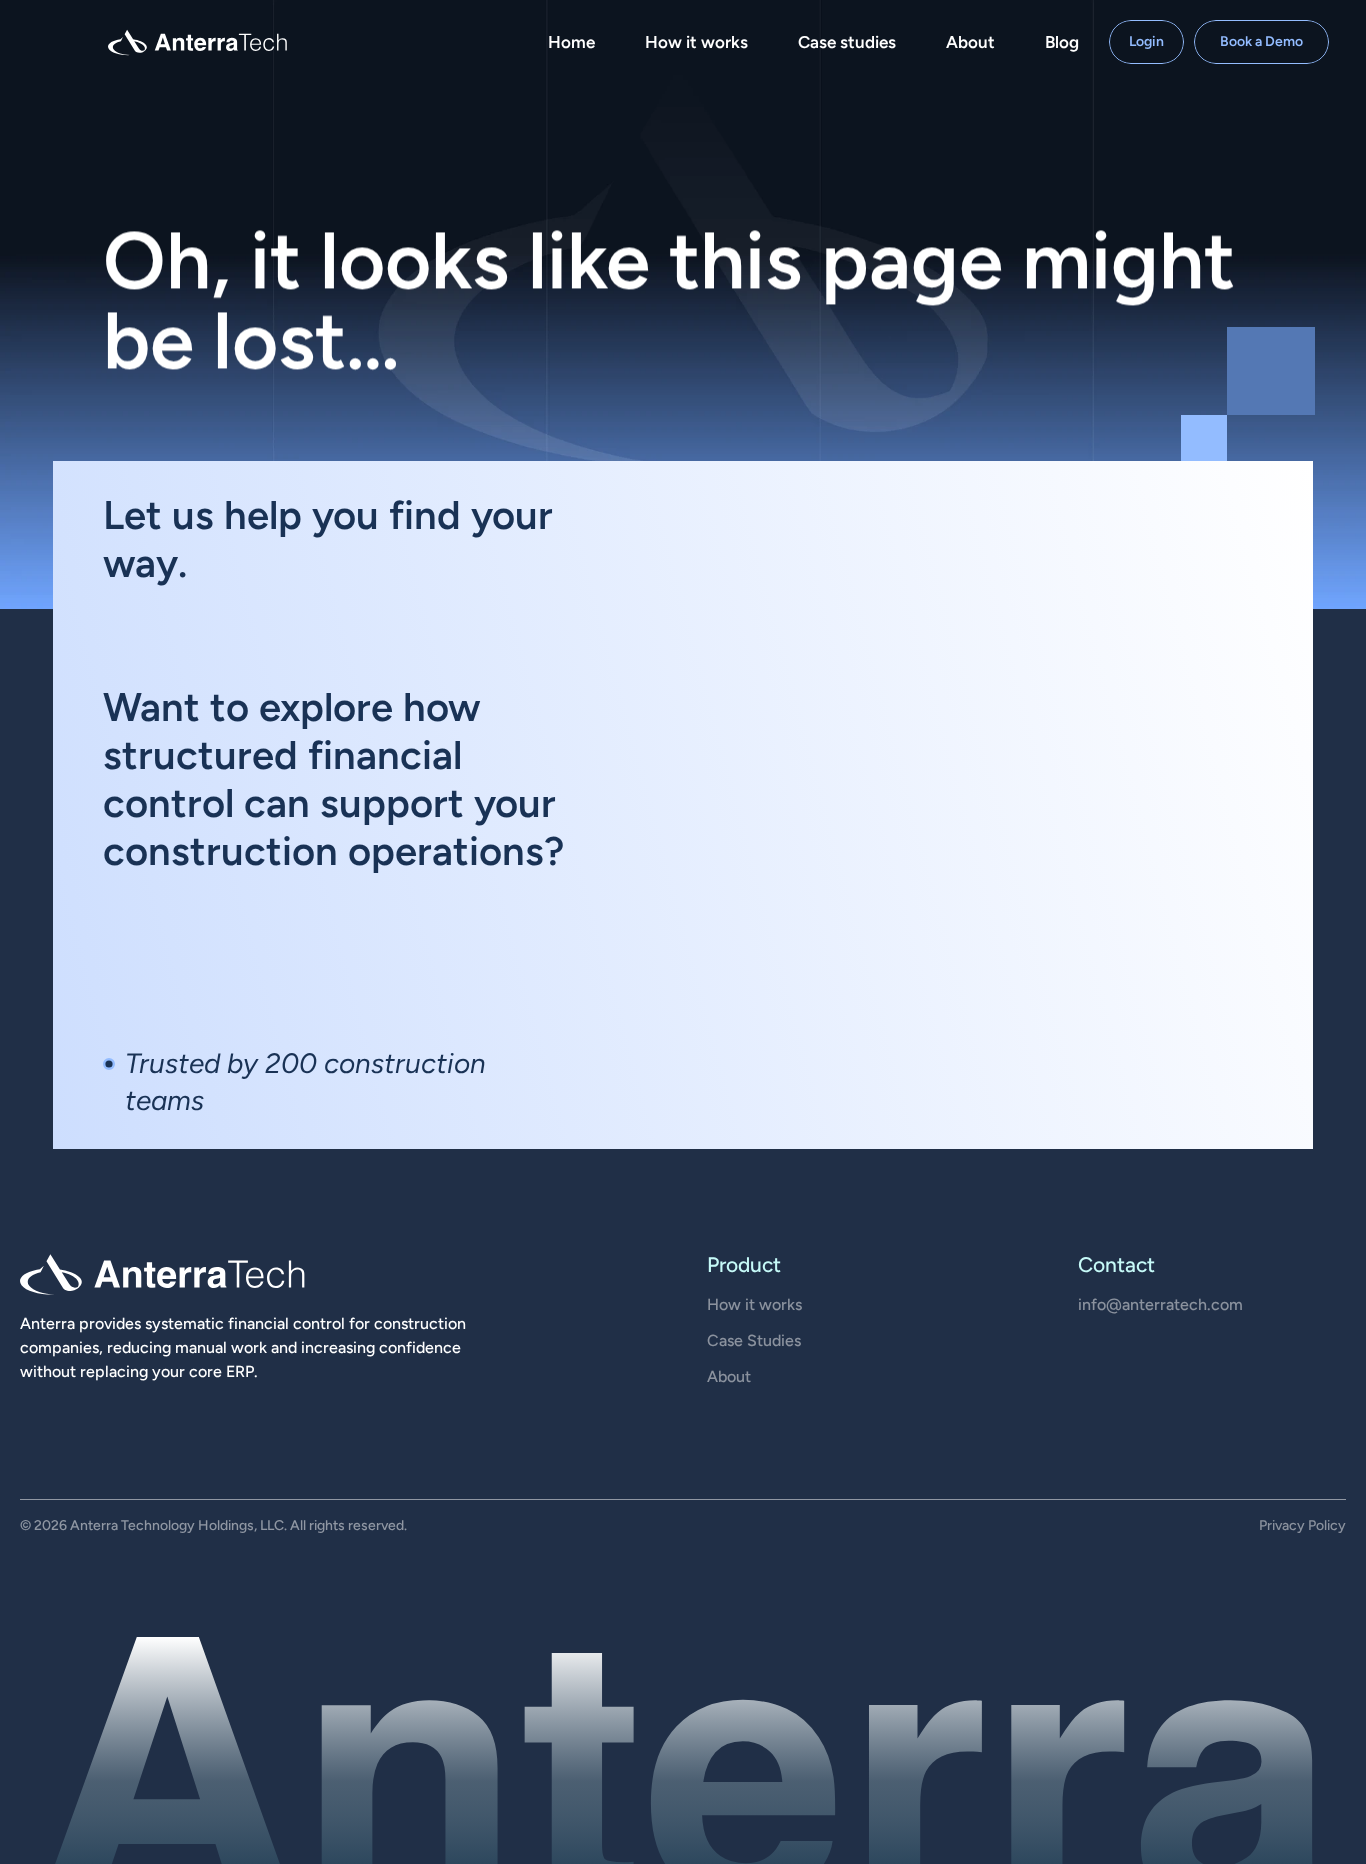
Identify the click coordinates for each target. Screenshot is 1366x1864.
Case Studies (754, 1340)
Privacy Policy (1302, 1525)
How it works (754, 1304)
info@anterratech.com (1160, 1304)
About (729, 1376)
